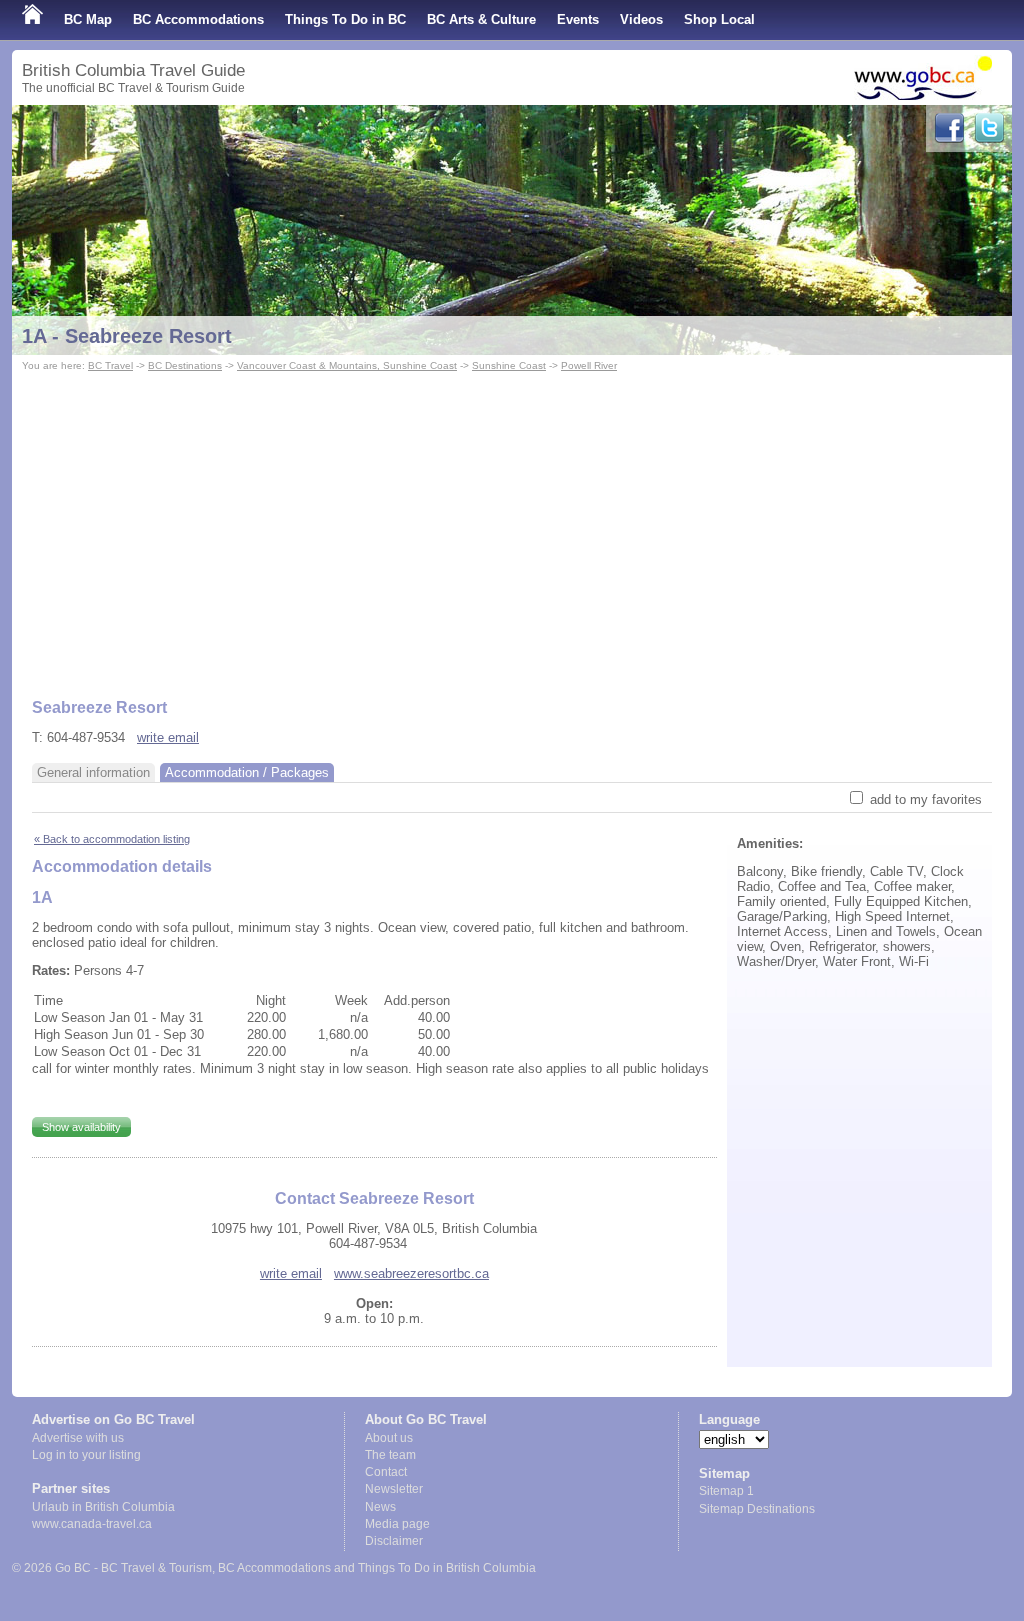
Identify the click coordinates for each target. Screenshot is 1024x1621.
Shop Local (719, 19)
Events (578, 19)
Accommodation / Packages (247, 772)
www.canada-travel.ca (92, 1524)
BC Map (88, 19)
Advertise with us (78, 1438)
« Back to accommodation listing (112, 839)
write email (168, 737)
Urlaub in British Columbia (103, 1507)
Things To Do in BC (345, 19)
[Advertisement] (512, 526)
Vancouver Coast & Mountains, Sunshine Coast (347, 365)
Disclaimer (394, 1541)
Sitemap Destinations (757, 1509)
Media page (397, 1524)
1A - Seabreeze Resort (127, 336)
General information (93, 772)
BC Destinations (185, 365)
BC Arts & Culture (481, 19)
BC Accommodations (198, 19)
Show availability (81, 1127)
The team (390, 1455)
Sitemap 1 (726, 1491)
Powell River (589, 365)
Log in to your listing (86, 1455)
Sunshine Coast (509, 365)
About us (389, 1438)
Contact (386, 1472)
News (380, 1507)
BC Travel (110, 365)
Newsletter (394, 1489)
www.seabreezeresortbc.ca (411, 1273)
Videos (641, 19)
